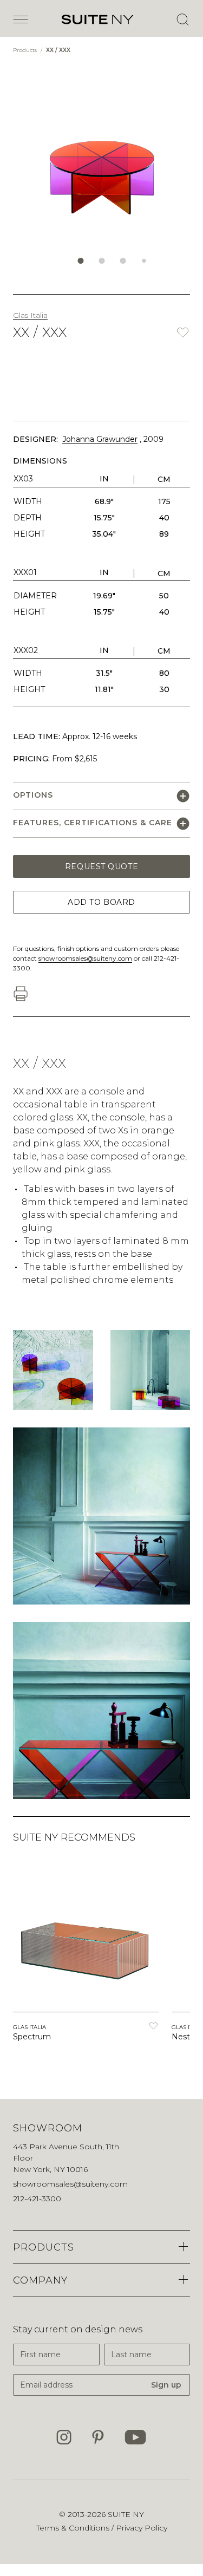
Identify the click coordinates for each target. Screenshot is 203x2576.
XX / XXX (58, 50)
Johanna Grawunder (100, 439)
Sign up (166, 2385)
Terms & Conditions (74, 2528)
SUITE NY (126, 2514)
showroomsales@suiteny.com (85, 958)
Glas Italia (30, 315)
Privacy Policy (142, 2528)
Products (26, 50)
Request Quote (101, 866)
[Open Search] (182, 19)
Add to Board (101, 902)
